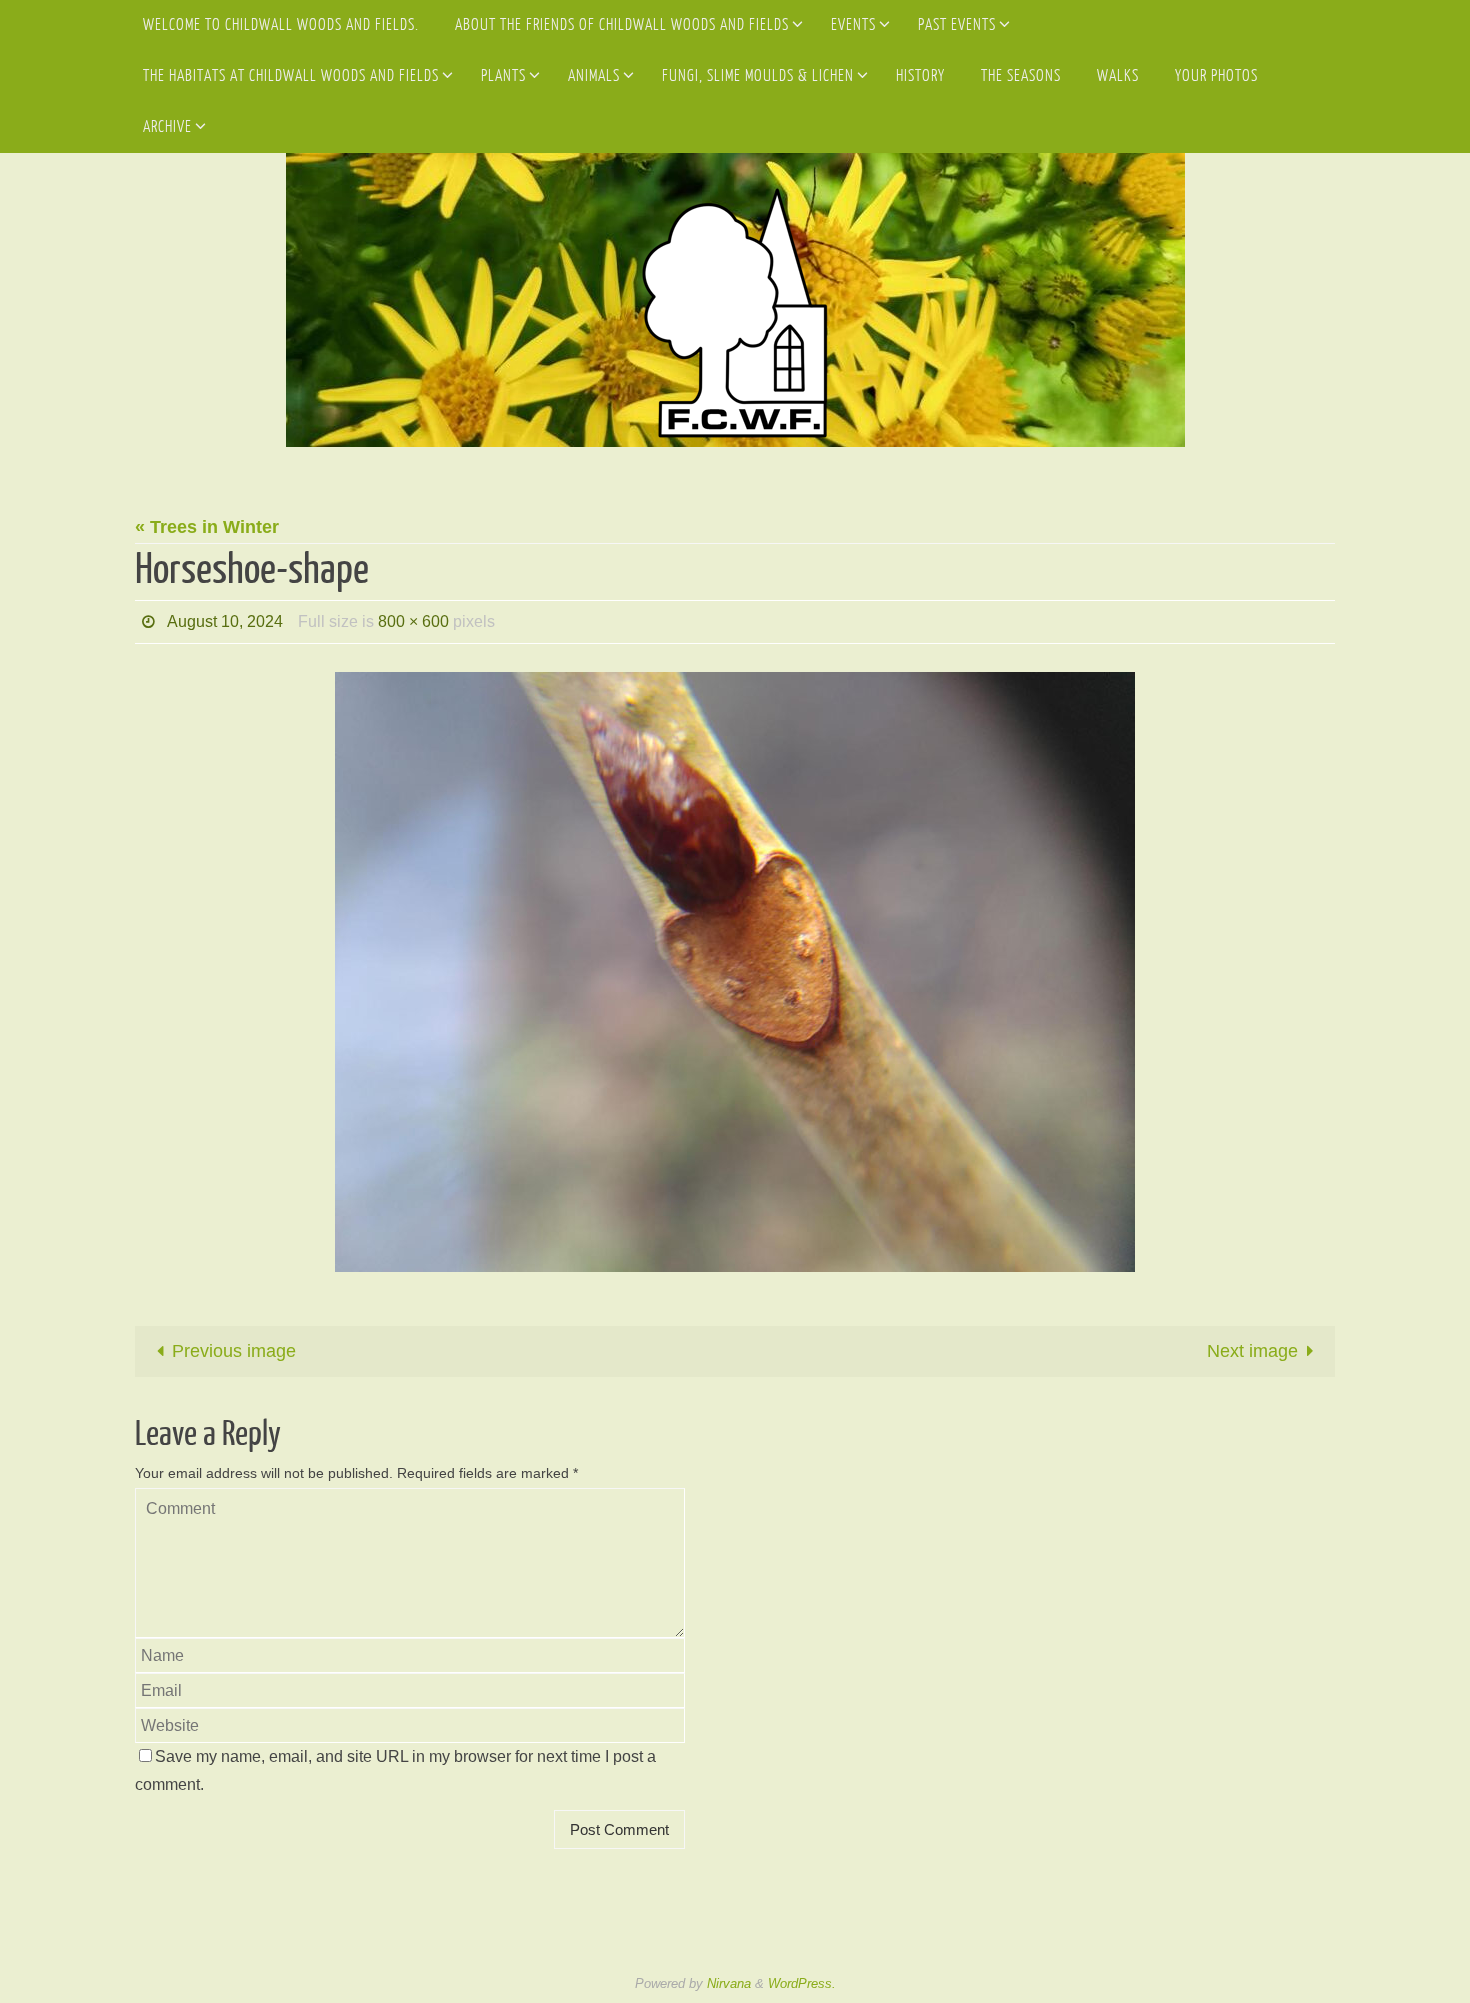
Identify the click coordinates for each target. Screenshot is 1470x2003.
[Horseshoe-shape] (735, 972)
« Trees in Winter (207, 527)
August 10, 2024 (225, 621)
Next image (1252, 1351)
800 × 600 (413, 621)
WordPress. (802, 1983)
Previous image (234, 1351)
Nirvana (729, 1983)
